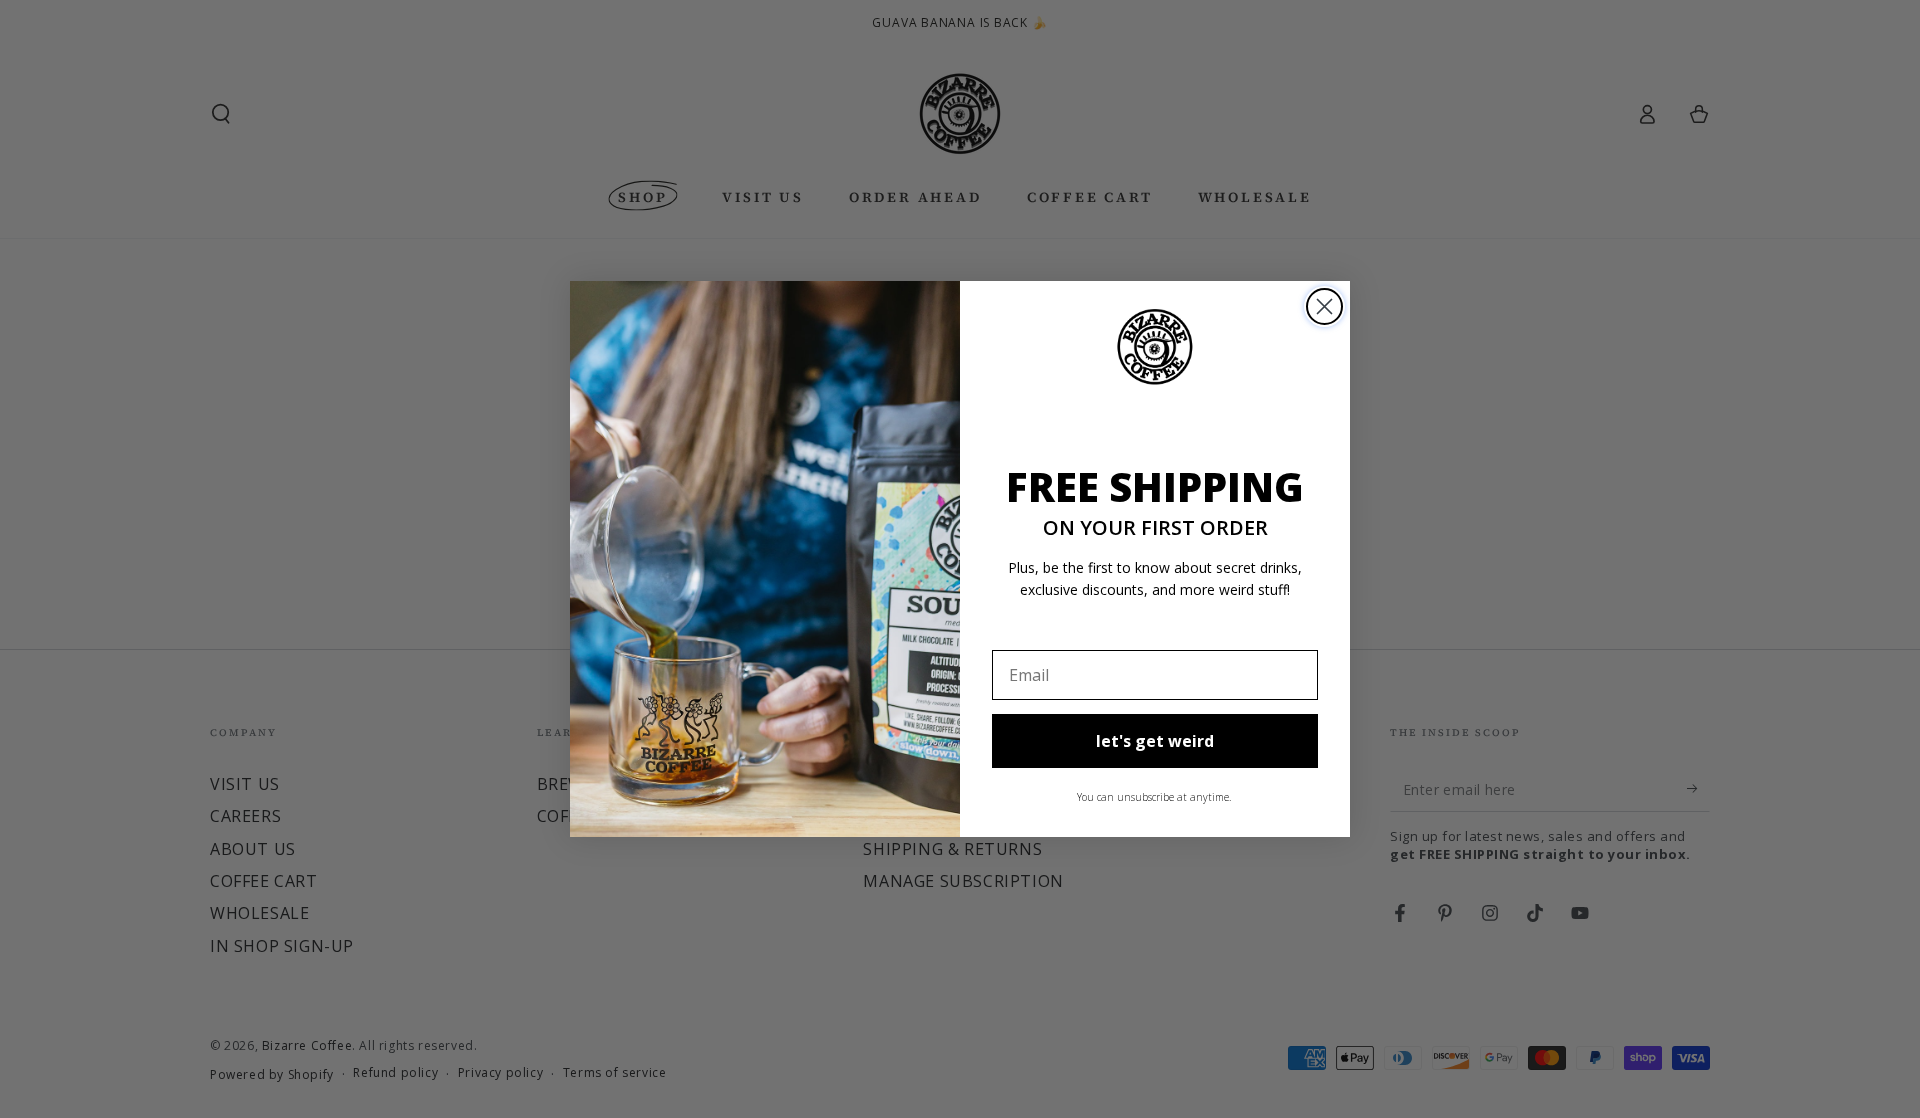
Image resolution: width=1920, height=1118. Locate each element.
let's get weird (1155, 741)
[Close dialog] (1324, 306)
